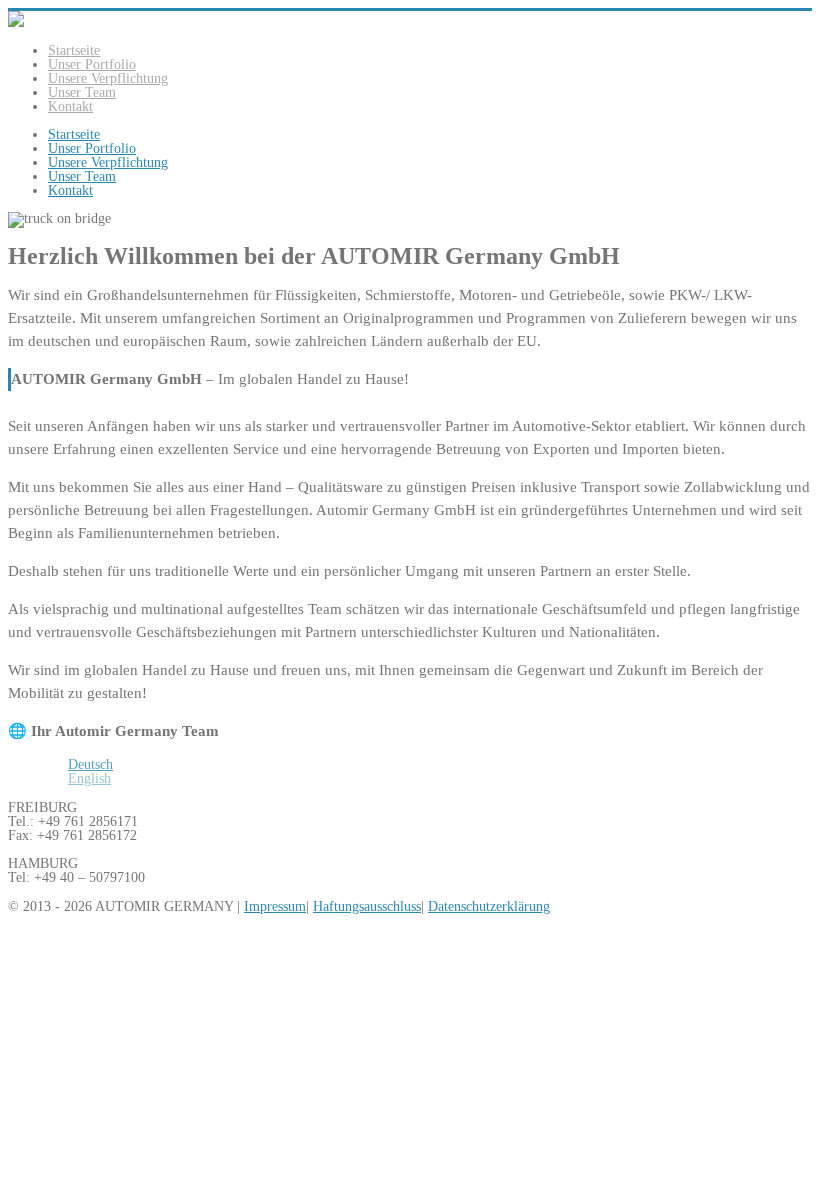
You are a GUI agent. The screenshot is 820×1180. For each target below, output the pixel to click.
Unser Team (82, 92)
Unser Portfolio (92, 64)
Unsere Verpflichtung (108, 78)
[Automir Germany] (16, 22)
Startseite (74, 50)
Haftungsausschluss (367, 906)
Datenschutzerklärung (489, 906)
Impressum (275, 906)
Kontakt (70, 106)
